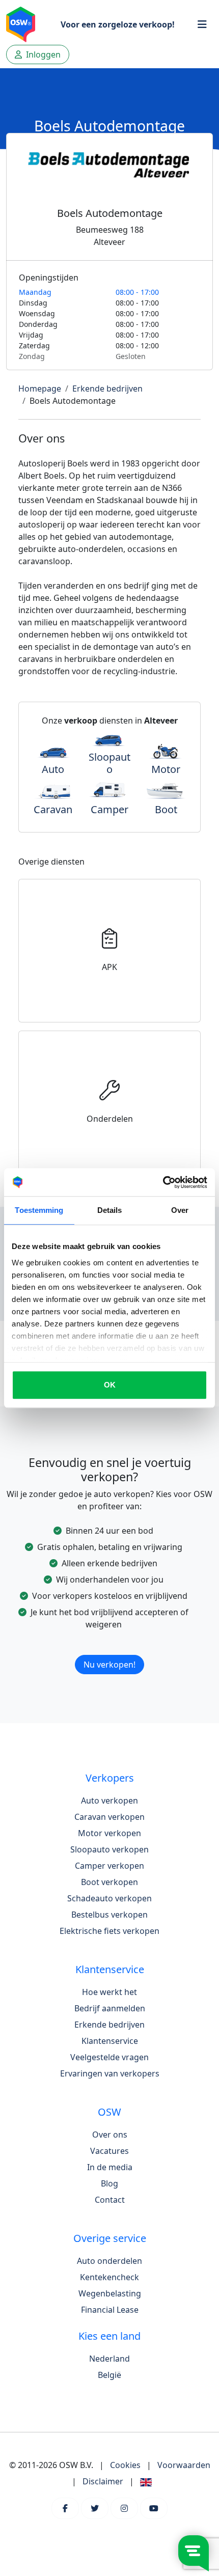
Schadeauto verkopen (109, 1898)
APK (109, 967)
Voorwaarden (184, 2465)
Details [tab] (110, 1210)
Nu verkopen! (109, 1665)
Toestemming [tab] (39, 1210)
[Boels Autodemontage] (109, 176)
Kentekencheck (109, 2277)
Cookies (125, 2465)
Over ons (110, 2135)
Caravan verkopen (109, 1817)
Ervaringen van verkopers (110, 2073)
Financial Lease (110, 2310)
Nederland (109, 2359)
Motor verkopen (109, 1833)
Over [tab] (180, 1210)
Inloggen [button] (42, 54)
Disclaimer (103, 2481)
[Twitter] (95, 2508)
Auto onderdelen (109, 2261)
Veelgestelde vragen (109, 2057)
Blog (109, 2183)
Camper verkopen (109, 1866)
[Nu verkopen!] (109, 1652)
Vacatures (109, 2151)
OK (110, 1385)
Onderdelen (110, 1119)
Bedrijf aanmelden (110, 2008)
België (109, 2375)
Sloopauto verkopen (109, 1849)
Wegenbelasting (110, 2293)
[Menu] (202, 24)
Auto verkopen (109, 1801)
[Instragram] (124, 2508)
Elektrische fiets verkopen (109, 1931)
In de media (110, 2167)
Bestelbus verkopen (109, 1915)
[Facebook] (65, 2508)
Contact (110, 2200)
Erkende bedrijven (107, 389)
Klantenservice (110, 2041)
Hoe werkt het (109, 1992)
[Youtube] (154, 2508)
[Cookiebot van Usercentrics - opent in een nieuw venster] (163, 1182)
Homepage (40, 389)
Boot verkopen (109, 1882)
